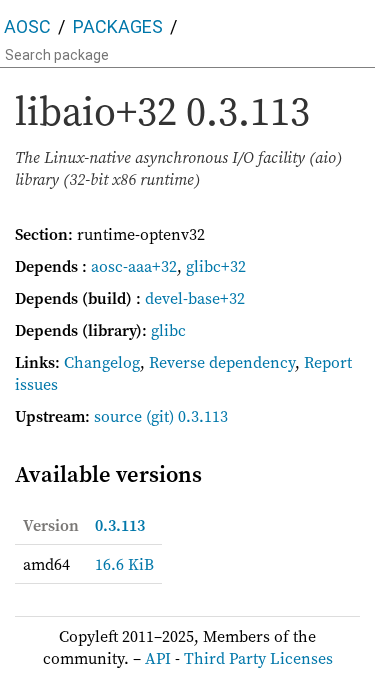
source (118, 416)
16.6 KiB (124, 564)
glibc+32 (216, 266)
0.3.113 (120, 525)
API (158, 658)
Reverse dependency (222, 362)
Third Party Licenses (258, 658)
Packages (118, 26)
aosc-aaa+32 (134, 266)
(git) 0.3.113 (187, 416)
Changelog (102, 362)
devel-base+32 (195, 298)
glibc (168, 330)
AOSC (27, 26)
